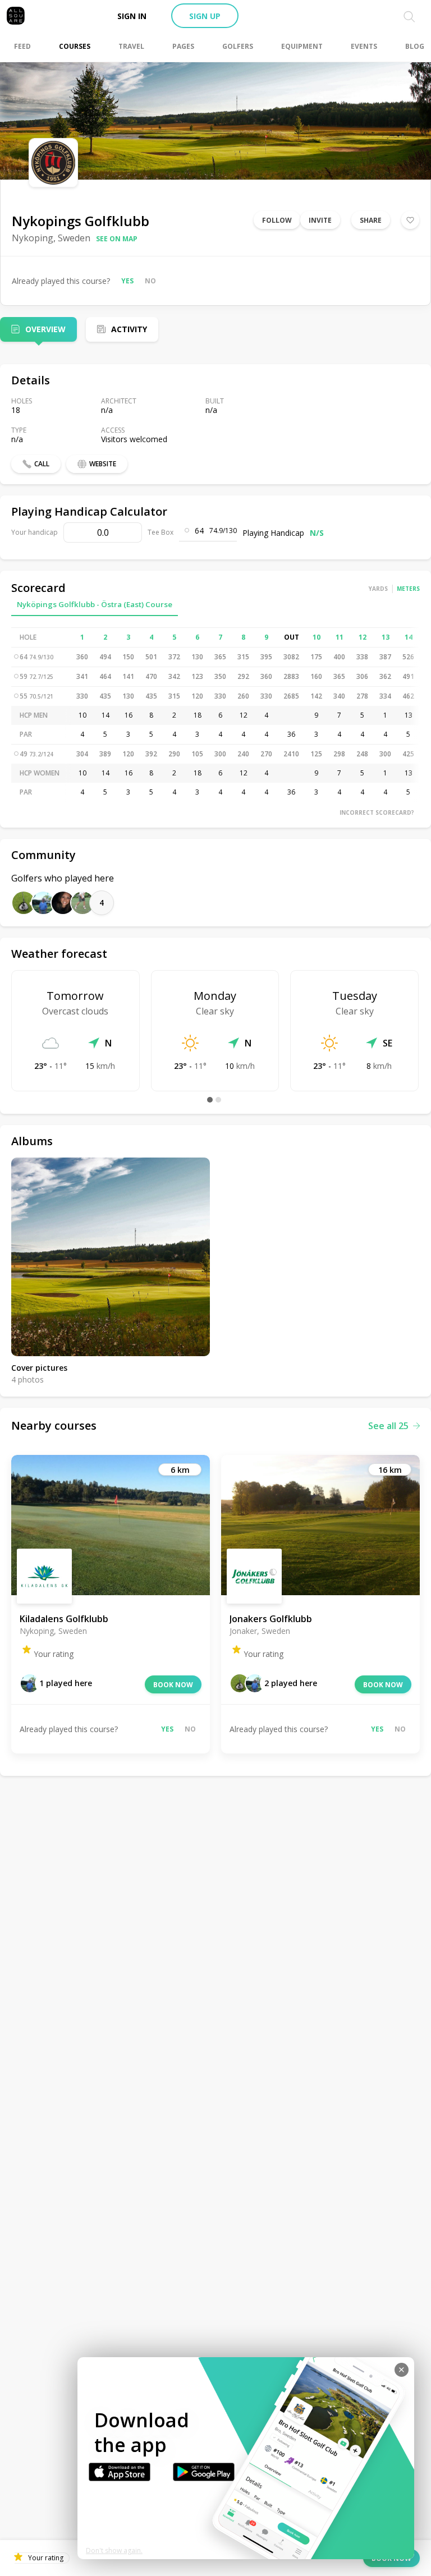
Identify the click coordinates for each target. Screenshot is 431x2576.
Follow (277, 220)
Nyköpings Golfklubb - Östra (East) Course (95, 604)
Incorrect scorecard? (377, 812)
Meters (408, 589)
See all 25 (388, 1426)
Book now (173, 1685)
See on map (117, 239)
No (150, 281)
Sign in (132, 16)
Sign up (205, 16)
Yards (378, 589)
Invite (320, 220)
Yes (127, 281)
